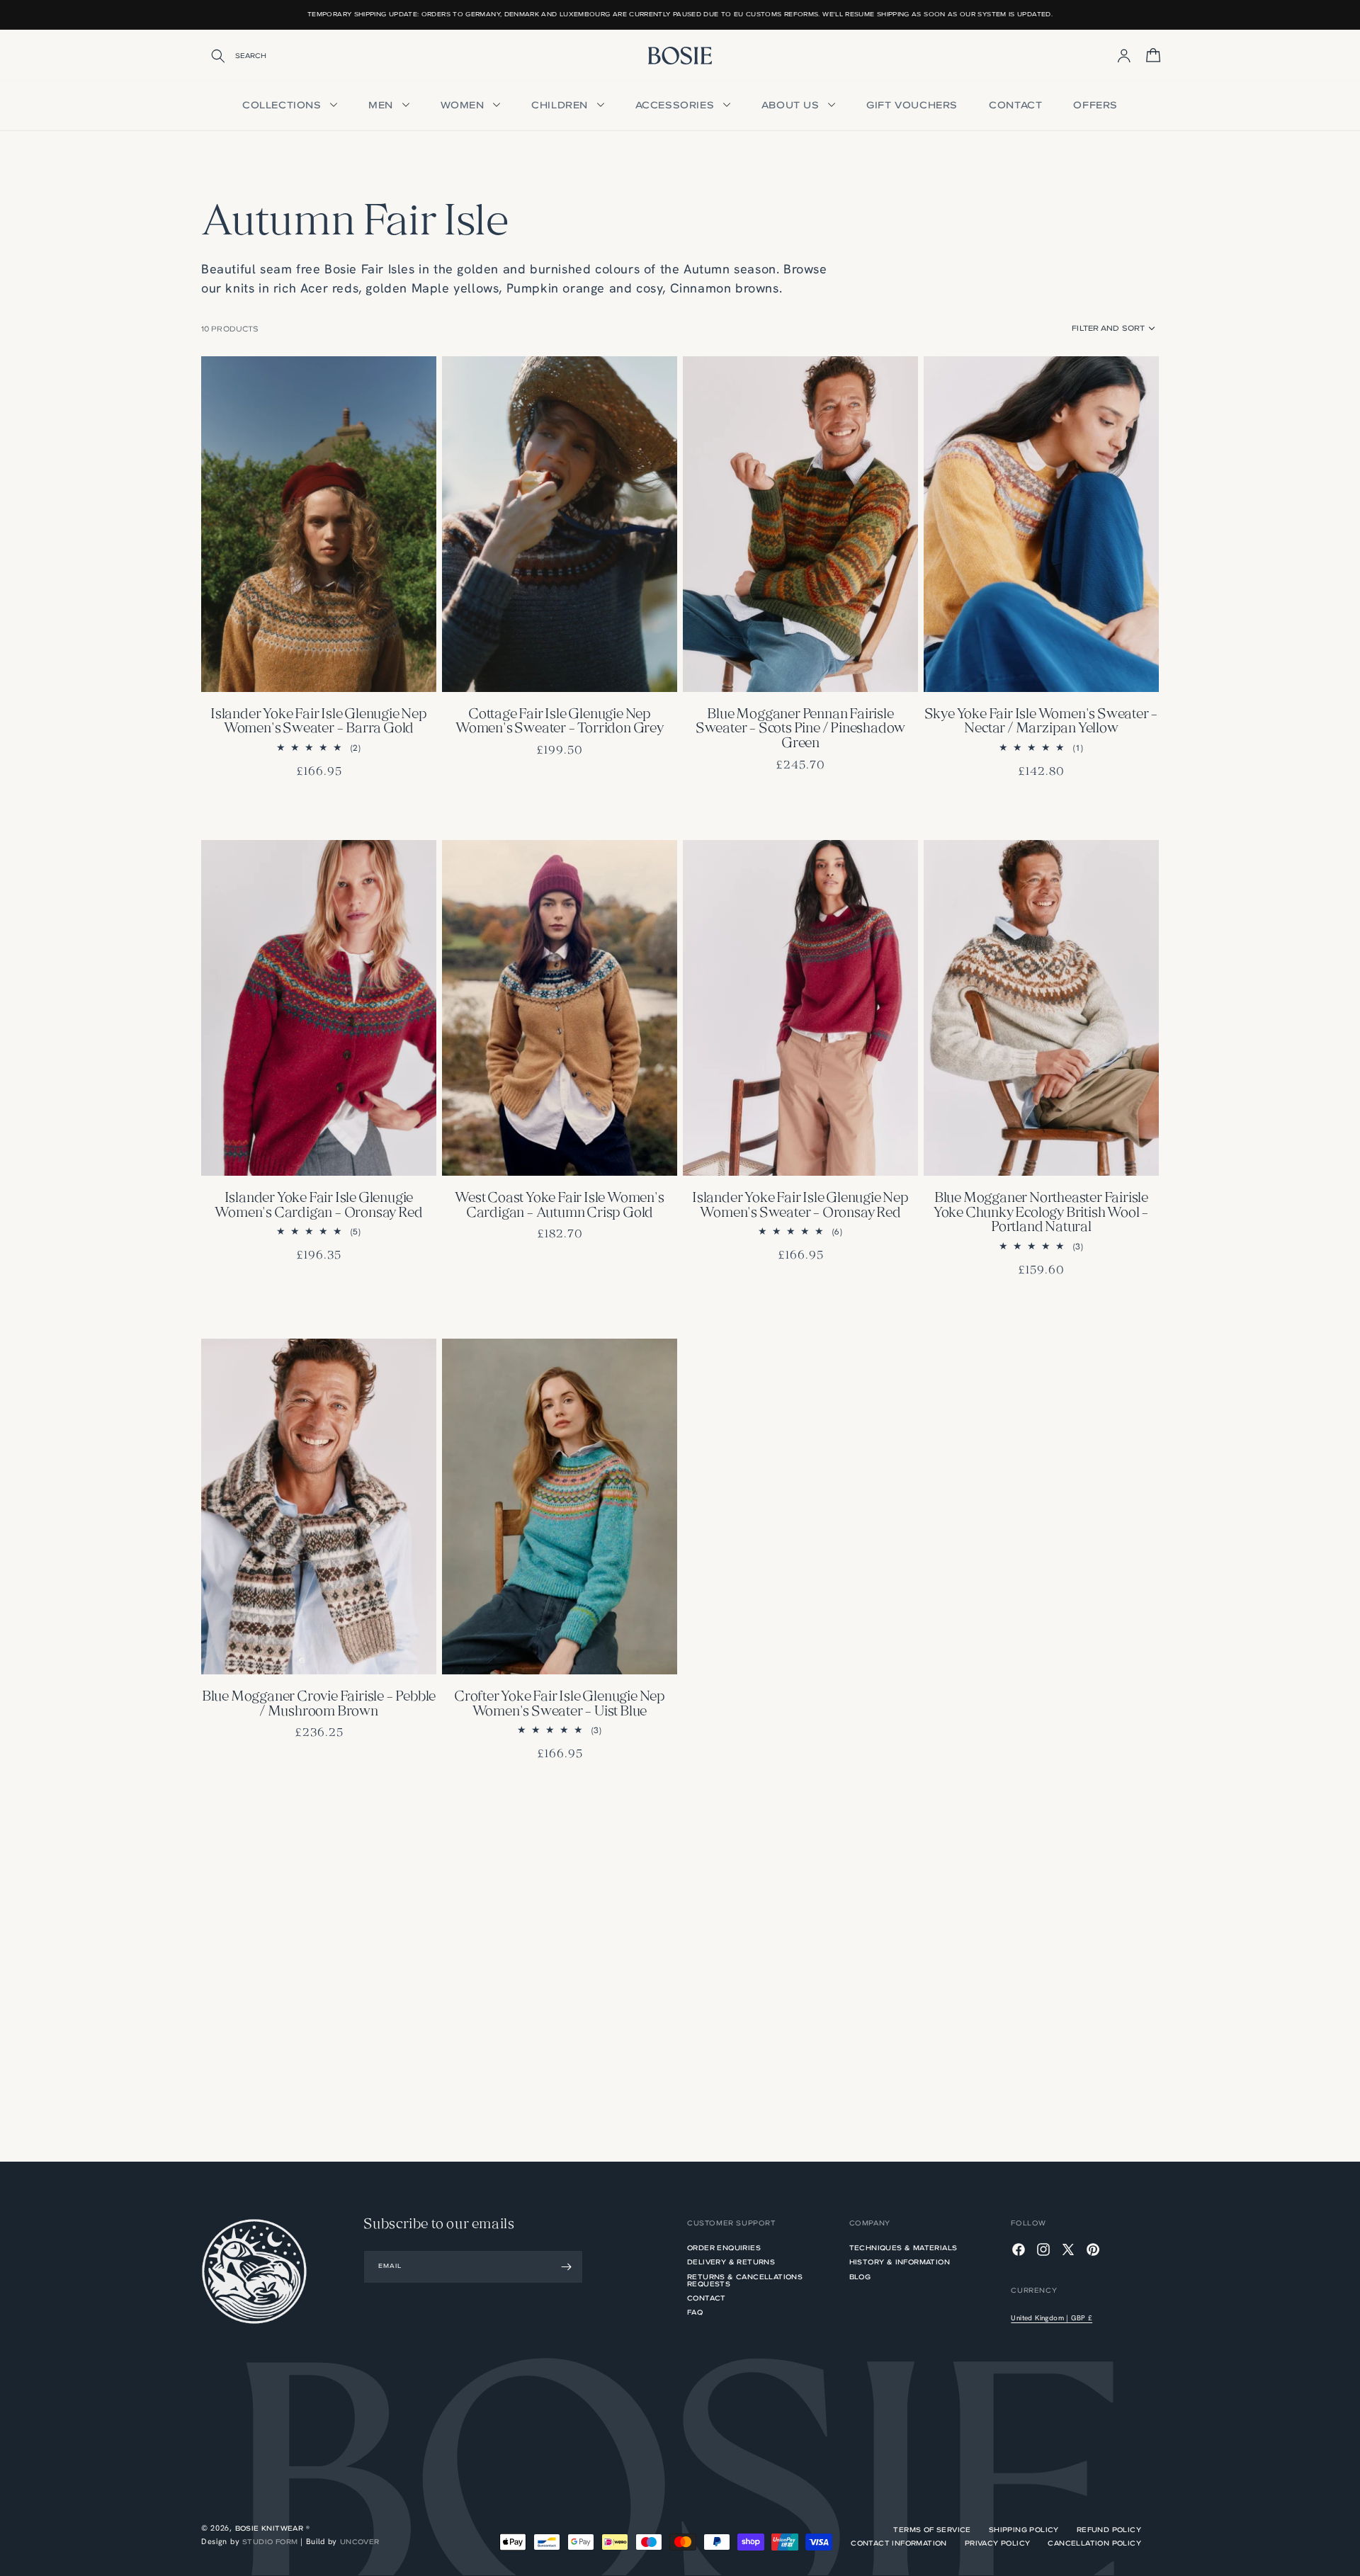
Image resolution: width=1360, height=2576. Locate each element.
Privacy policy (998, 2543)
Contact (1015, 105)
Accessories (676, 105)
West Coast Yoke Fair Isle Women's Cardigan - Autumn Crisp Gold (559, 1206)
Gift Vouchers (912, 105)
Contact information (899, 2543)
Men (382, 105)
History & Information (900, 2262)
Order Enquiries (724, 2249)
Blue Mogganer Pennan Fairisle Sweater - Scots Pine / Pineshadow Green (800, 730)
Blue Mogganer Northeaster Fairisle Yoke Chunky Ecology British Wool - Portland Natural (1041, 1213)
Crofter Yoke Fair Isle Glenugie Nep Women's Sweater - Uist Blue (560, 1705)
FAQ (695, 2312)
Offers (1095, 105)
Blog (860, 2277)
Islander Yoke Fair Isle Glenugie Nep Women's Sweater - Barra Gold (319, 722)
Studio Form (270, 2542)
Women (464, 105)
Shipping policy (1024, 2530)
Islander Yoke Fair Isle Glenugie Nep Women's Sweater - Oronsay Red (800, 1206)
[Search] (209, 56)
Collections (283, 105)
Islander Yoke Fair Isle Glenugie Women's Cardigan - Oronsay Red (318, 1206)
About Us (792, 105)
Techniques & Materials (903, 2249)
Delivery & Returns (731, 2262)
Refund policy (1109, 2530)
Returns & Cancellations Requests (745, 2280)
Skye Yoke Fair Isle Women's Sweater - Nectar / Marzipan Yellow (1042, 722)
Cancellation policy (1094, 2543)
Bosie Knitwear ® (272, 2528)
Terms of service (932, 2530)
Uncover (360, 2542)
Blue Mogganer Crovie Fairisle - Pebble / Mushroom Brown (319, 1705)
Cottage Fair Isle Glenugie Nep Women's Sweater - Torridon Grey (560, 722)
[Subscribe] (567, 2267)
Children (561, 105)
